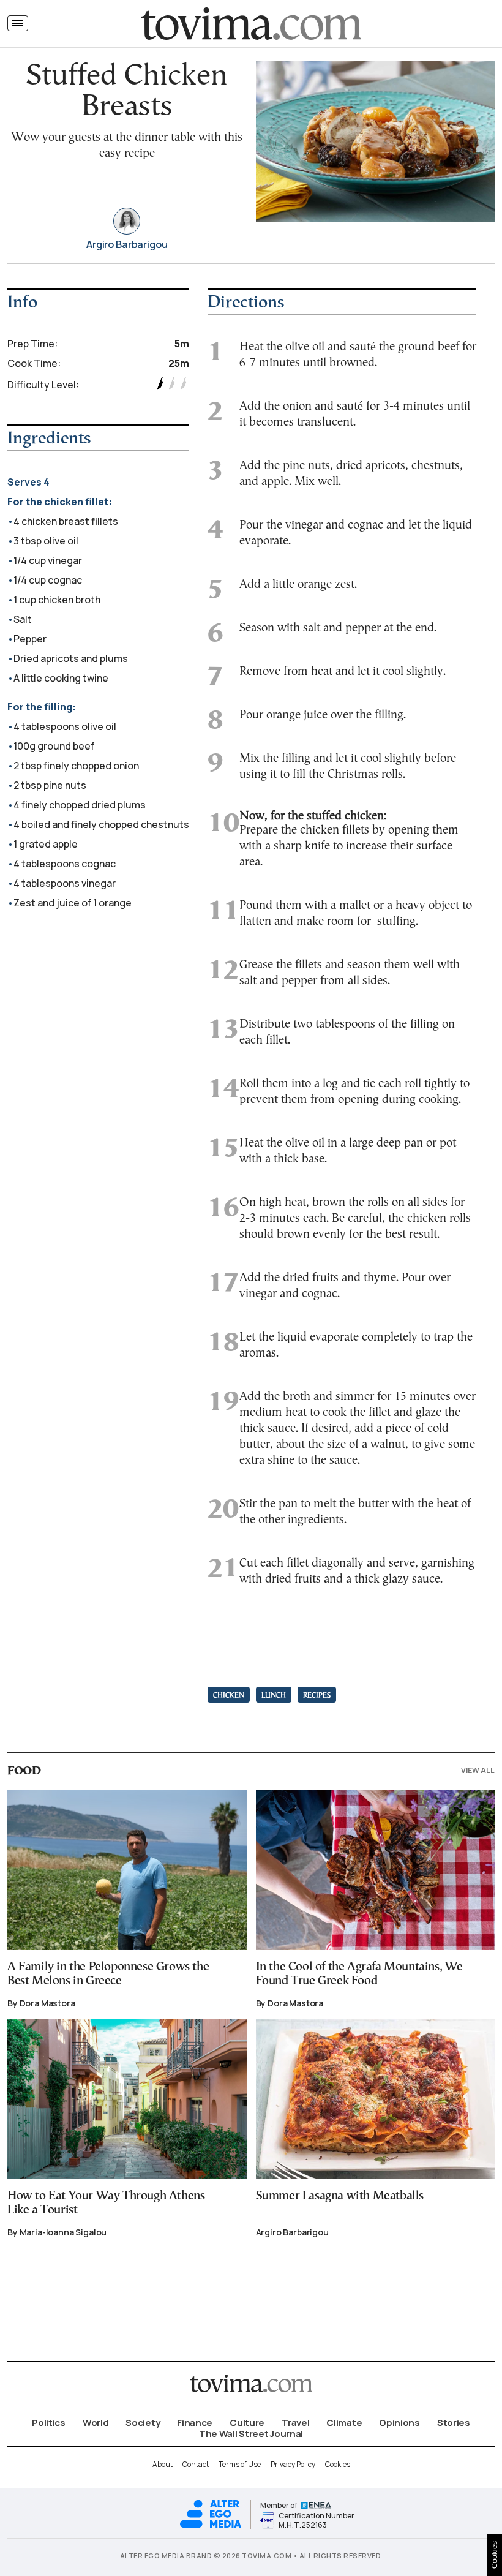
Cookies (338, 2464)
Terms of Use (240, 2464)
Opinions (399, 2423)
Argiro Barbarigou (127, 245)
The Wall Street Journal (251, 2434)
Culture (247, 2423)
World (96, 2423)
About (163, 2464)
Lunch (274, 1696)
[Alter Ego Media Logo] (211, 2526)
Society (143, 2423)
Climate (344, 2423)
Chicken (229, 1696)
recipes (317, 1696)
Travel (295, 2423)
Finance (195, 2423)
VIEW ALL (478, 1770)
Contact (196, 2464)
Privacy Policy (293, 2464)
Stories (454, 2423)
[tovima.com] (251, 24)
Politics (49, 2423)
